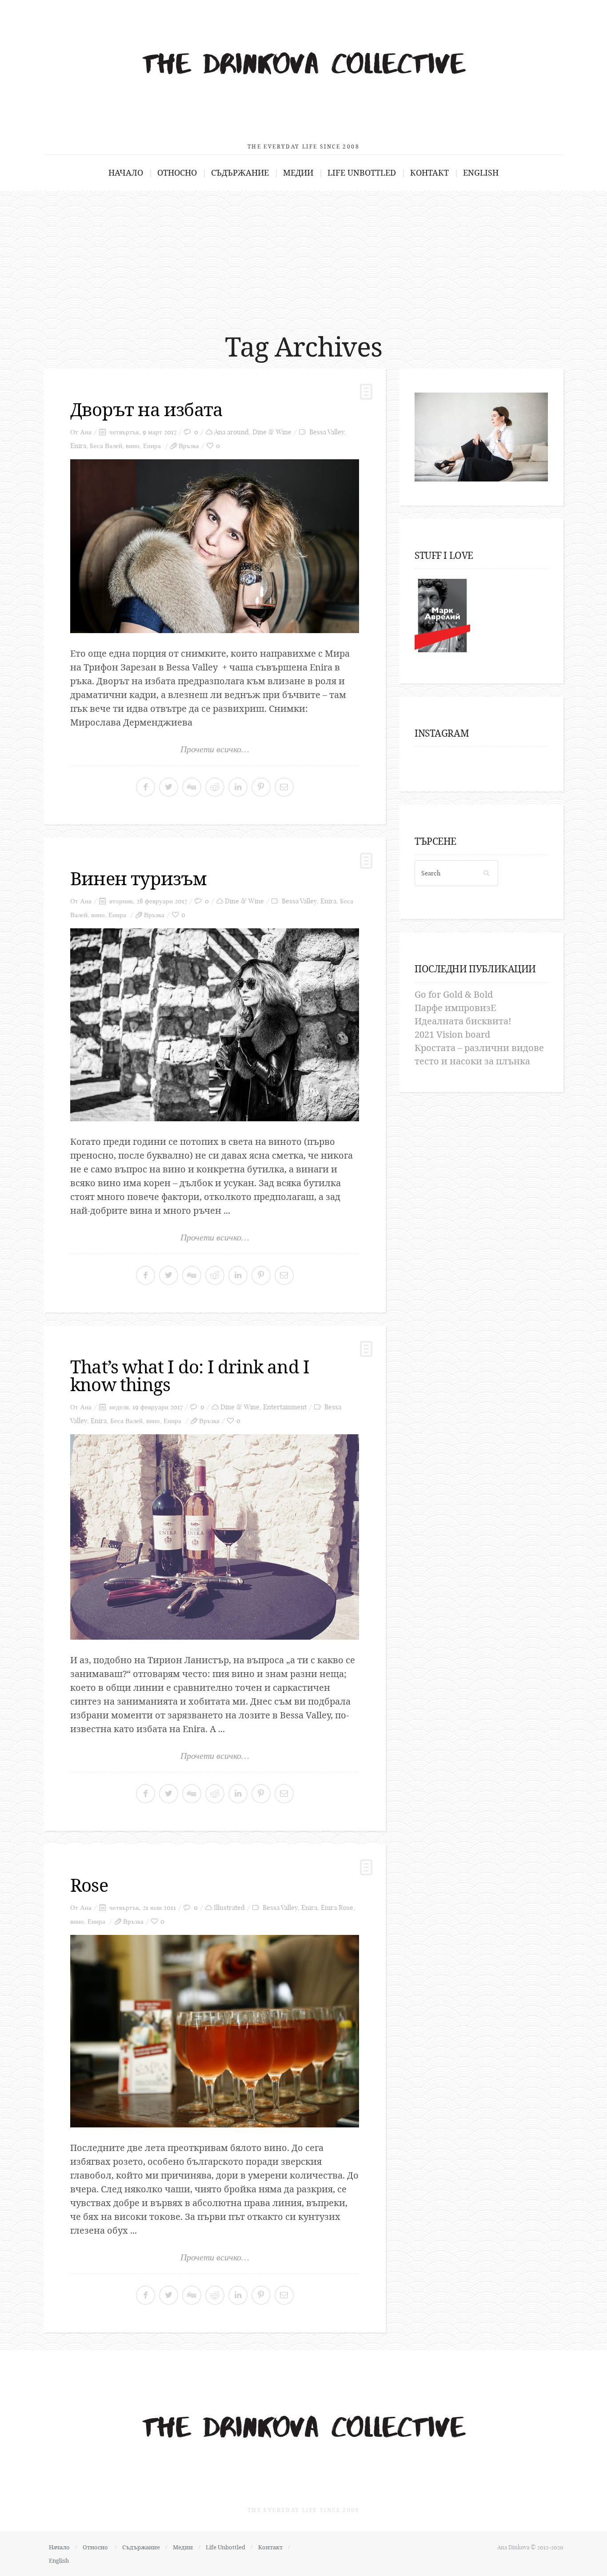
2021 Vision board (452, 1034)
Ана (86, 432)
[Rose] (215, 2031)
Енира (152, 446)
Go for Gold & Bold (454, 994)
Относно (177, 173)
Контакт (429, 173)
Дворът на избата (146, 409)
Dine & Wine (272, 432)
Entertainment (285, 1407)
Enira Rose (337, 1908)
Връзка (189, 446)
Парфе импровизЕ (455, 1008)
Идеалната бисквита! (463, 1021)
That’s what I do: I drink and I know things (190, 1375)
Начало (126, 173)
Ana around (232, 432)
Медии (298, 173)
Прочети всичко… (215, 749)
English (481, 173)
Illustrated (229, 1908)
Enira (78, 446)
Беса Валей (106, 446)
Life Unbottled (362, 173)
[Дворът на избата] (215, 546)
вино (133, 446)
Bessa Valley (327, 432)
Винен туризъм (138, 878)
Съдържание (240, 173)
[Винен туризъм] (215, 1025)
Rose (89, 1885)
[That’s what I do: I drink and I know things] (215, 1537)
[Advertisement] (303, 257)
